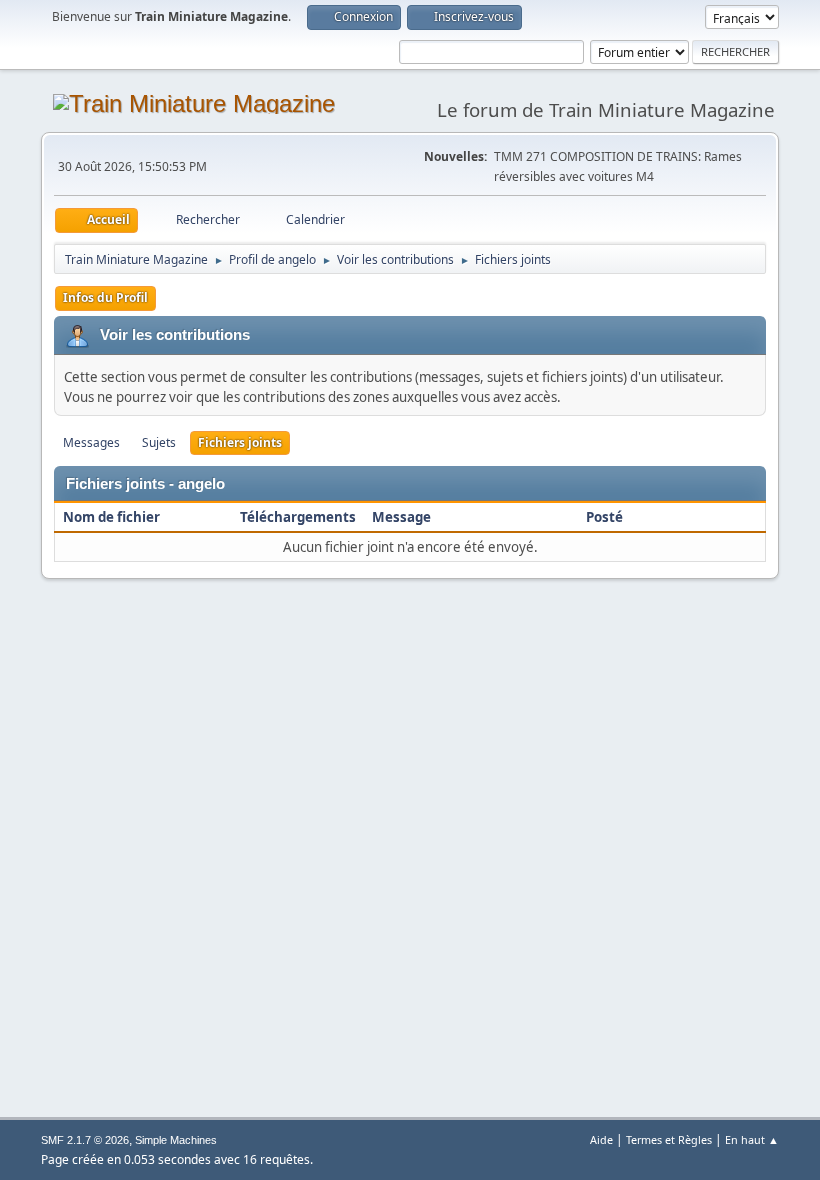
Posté (604, 517)
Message (401, 517)
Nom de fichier (113, 517)
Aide (601, 1139)
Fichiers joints (240, 442)
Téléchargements (298, 517)
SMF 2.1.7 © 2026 (85, 1140)
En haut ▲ (752, 1139)
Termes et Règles (669, 1139)
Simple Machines (176, 1140)
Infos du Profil (105, 297)
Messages (91, 442)
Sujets (159, 442)
